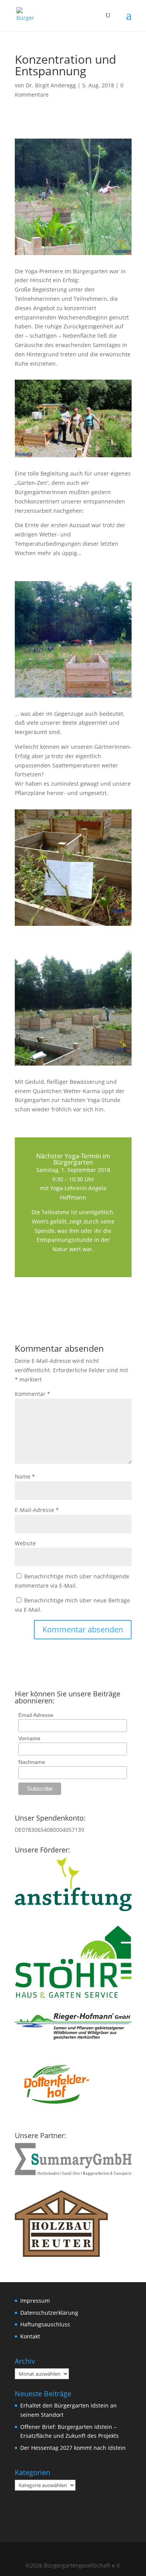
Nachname (32, 1762)
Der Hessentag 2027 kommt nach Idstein (73, 2448)
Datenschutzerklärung (49, 2313)
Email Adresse (36, 1715)
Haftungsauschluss (45, 2324)
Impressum (35, 2301)
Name (25, 1476)
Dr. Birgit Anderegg (51, 85)
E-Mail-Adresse (37, 1510)
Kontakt (30, 2336)
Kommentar (33, 1394)
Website (25, 1543)
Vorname (29, 1738)
